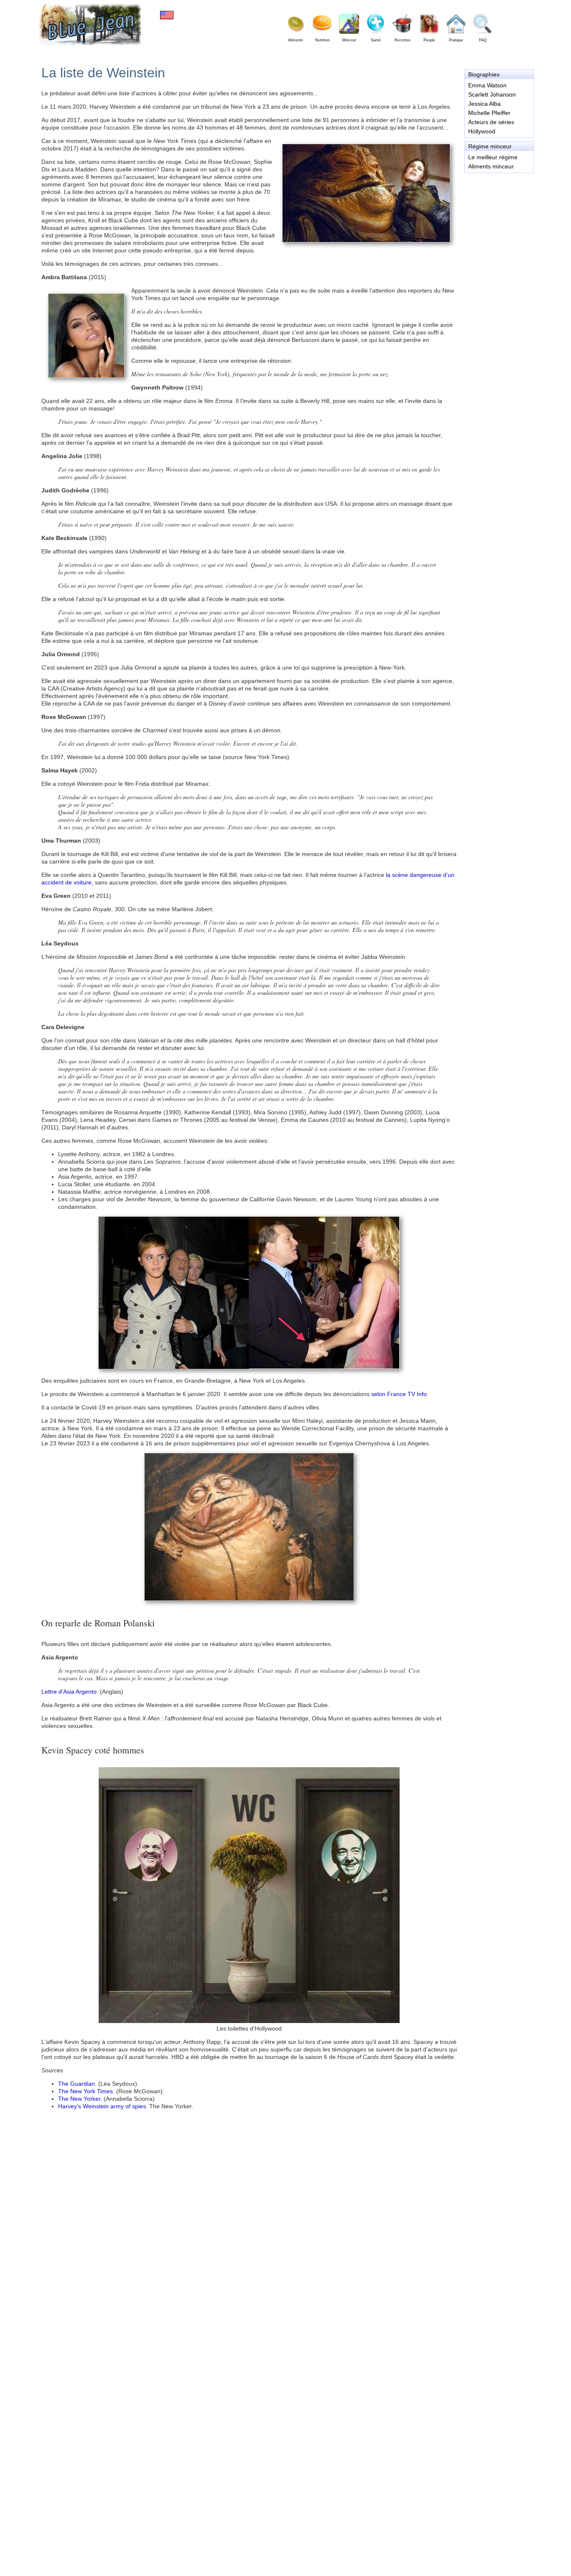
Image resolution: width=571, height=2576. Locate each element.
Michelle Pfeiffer (489, 113)
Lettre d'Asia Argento (69, 1692)
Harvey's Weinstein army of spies (102, 2106)
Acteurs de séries (491, 122)
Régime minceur (490, 146)
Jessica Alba (484, 104)
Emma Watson (487, 85)
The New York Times (85, 2091)
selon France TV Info (399, 1394)
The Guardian (76, 2084)
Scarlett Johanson (492, 94)
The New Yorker (79, 2099)
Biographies (484, 74)
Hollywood (482, 131)
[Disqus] (249, 2436)
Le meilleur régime (493, 157)
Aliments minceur (491, 166)
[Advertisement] (499, 211)
